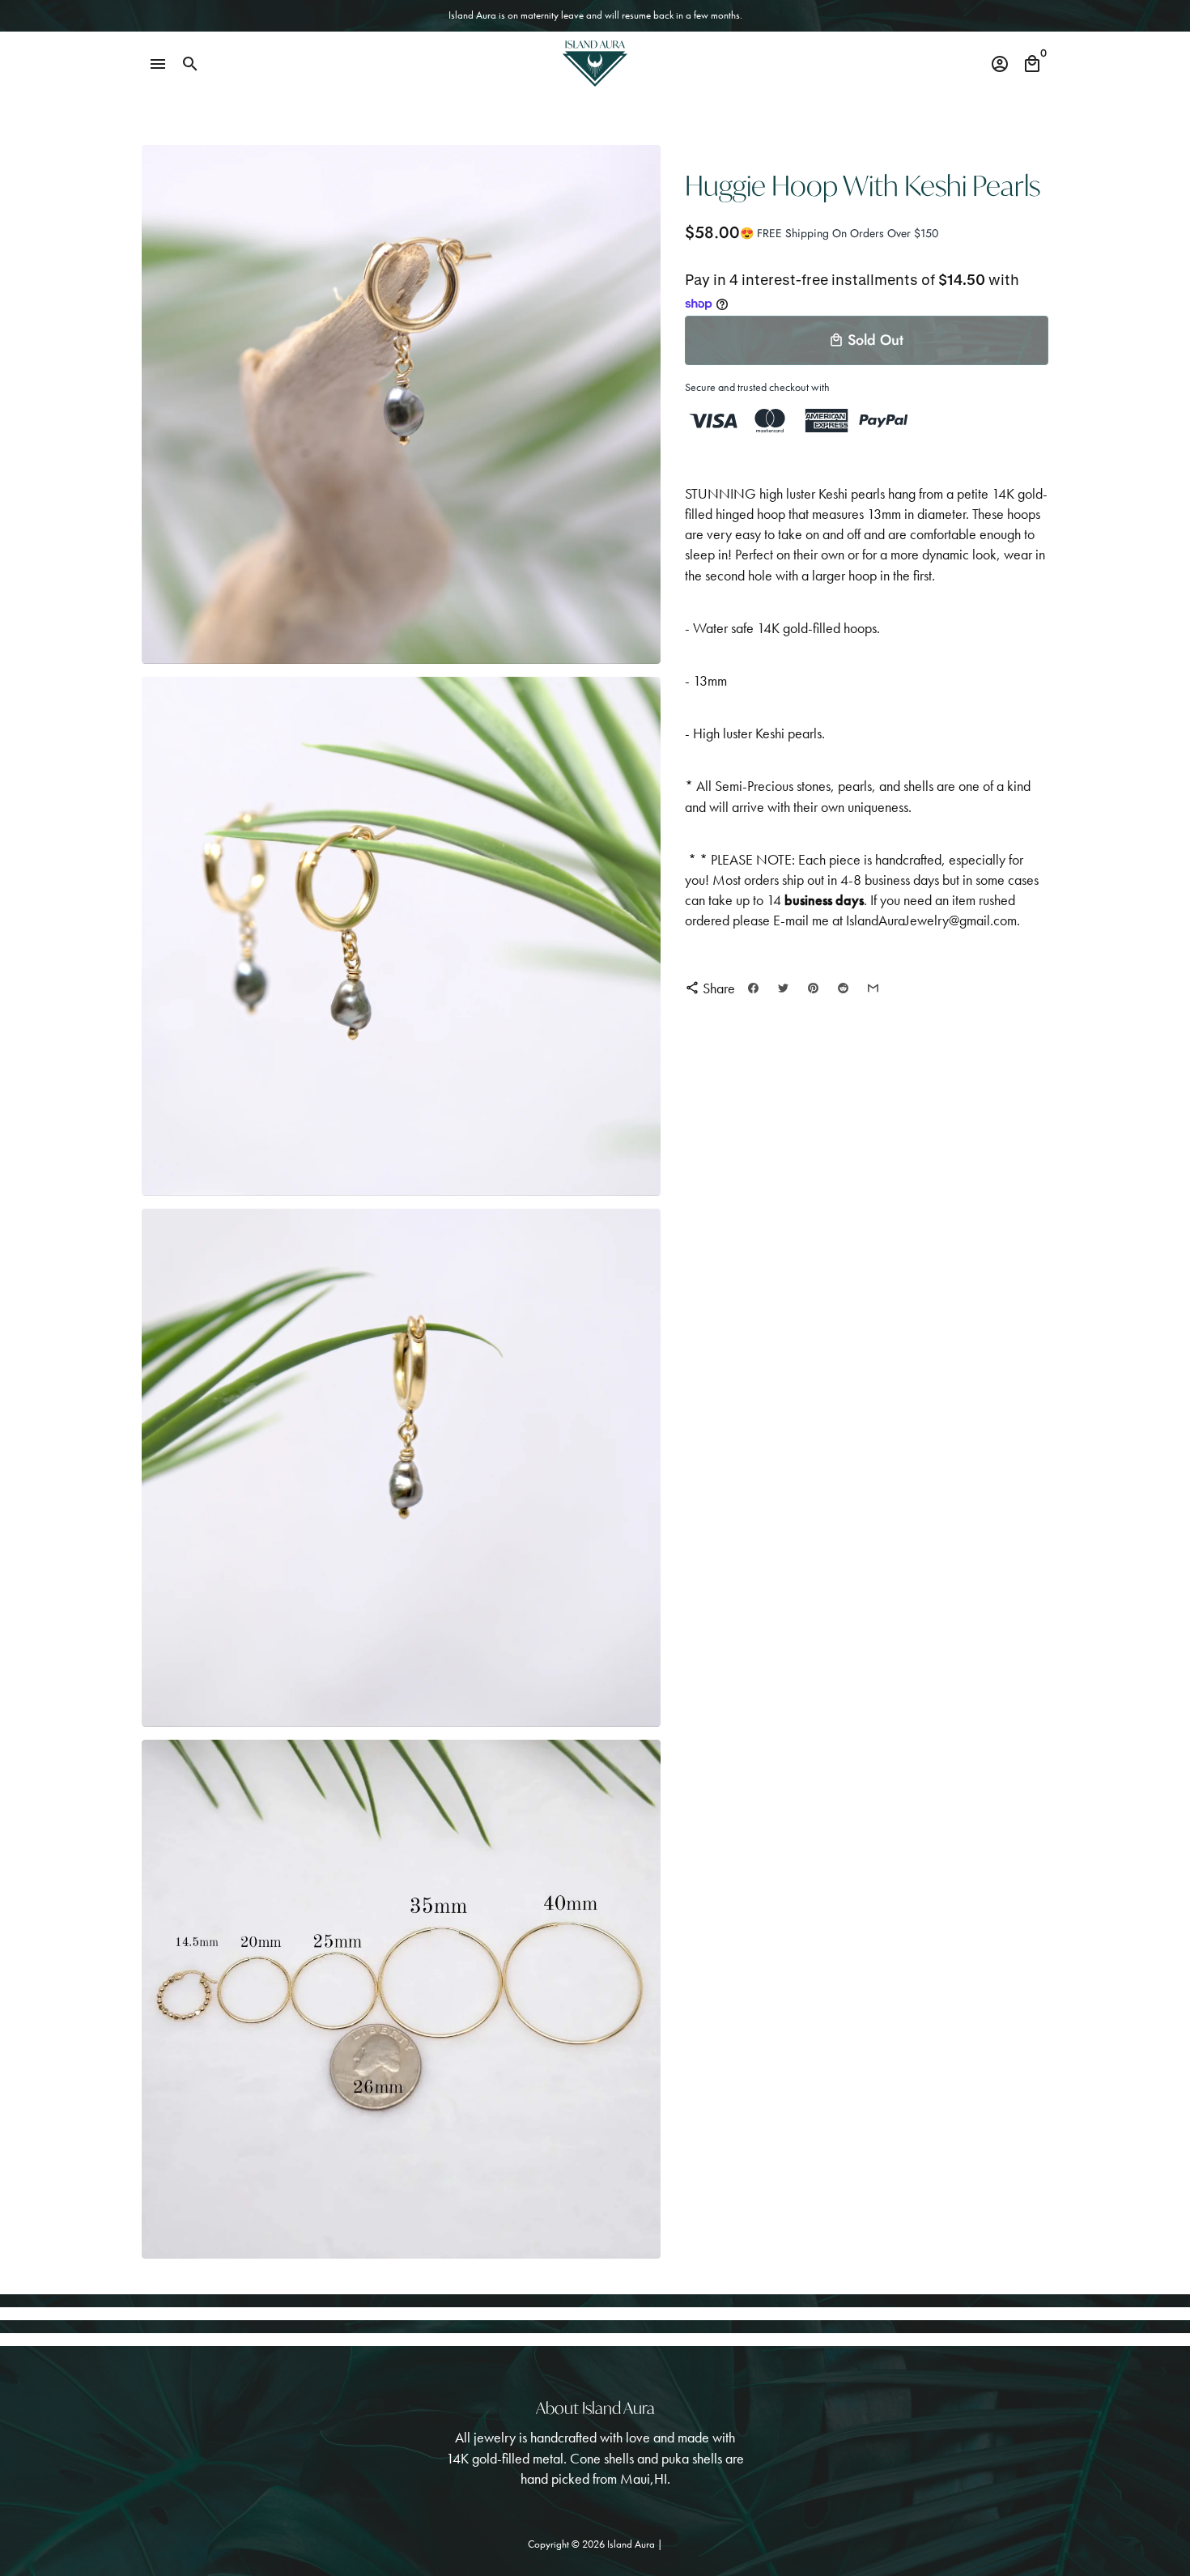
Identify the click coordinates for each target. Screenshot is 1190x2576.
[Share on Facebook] (753, 988)
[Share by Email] (873, 988)
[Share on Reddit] (843, 988)
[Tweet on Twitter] (783, 988)
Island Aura (632, 2544)
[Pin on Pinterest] (813, 988)
